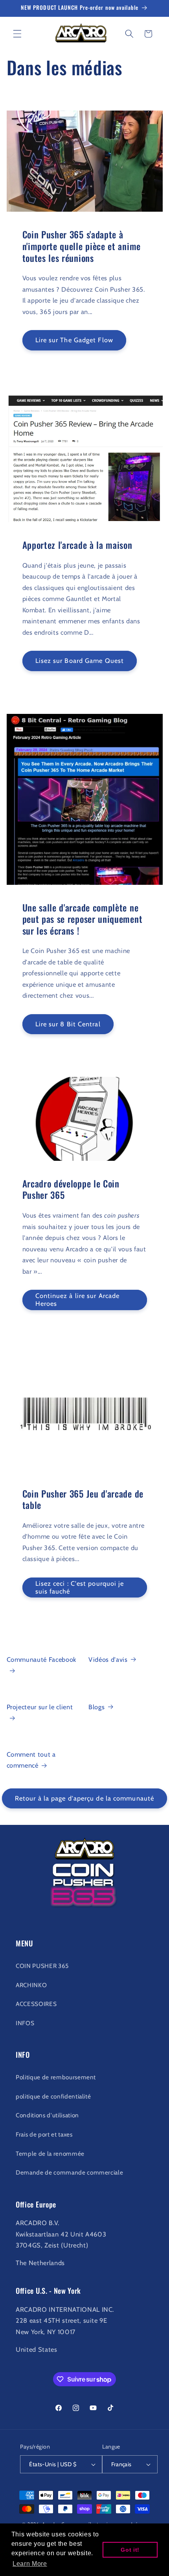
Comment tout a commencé (31, 1760)
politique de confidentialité (53, 2096)
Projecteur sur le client (40, 1707)
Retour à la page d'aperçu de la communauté (84, 1798)
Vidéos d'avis (108, 1659)
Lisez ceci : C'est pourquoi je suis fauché (80, 1587)
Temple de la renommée (50, 2154)
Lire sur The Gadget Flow (74, 340)
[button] (17, 34)
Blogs (96, 1707)
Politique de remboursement (56, 2077)
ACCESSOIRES (36, 2004)
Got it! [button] (130, 2550)
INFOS (25, 2023)
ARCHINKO (31, 1985)
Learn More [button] (30, 2564)
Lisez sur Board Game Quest (80, 661)
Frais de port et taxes (44, 2134)
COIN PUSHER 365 (42, 1966)
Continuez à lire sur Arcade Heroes (78, 1300)
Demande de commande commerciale (69, 2172)
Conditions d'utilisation (47, 2115)
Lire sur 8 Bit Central (68, 1024)
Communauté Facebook (42, 1659)
